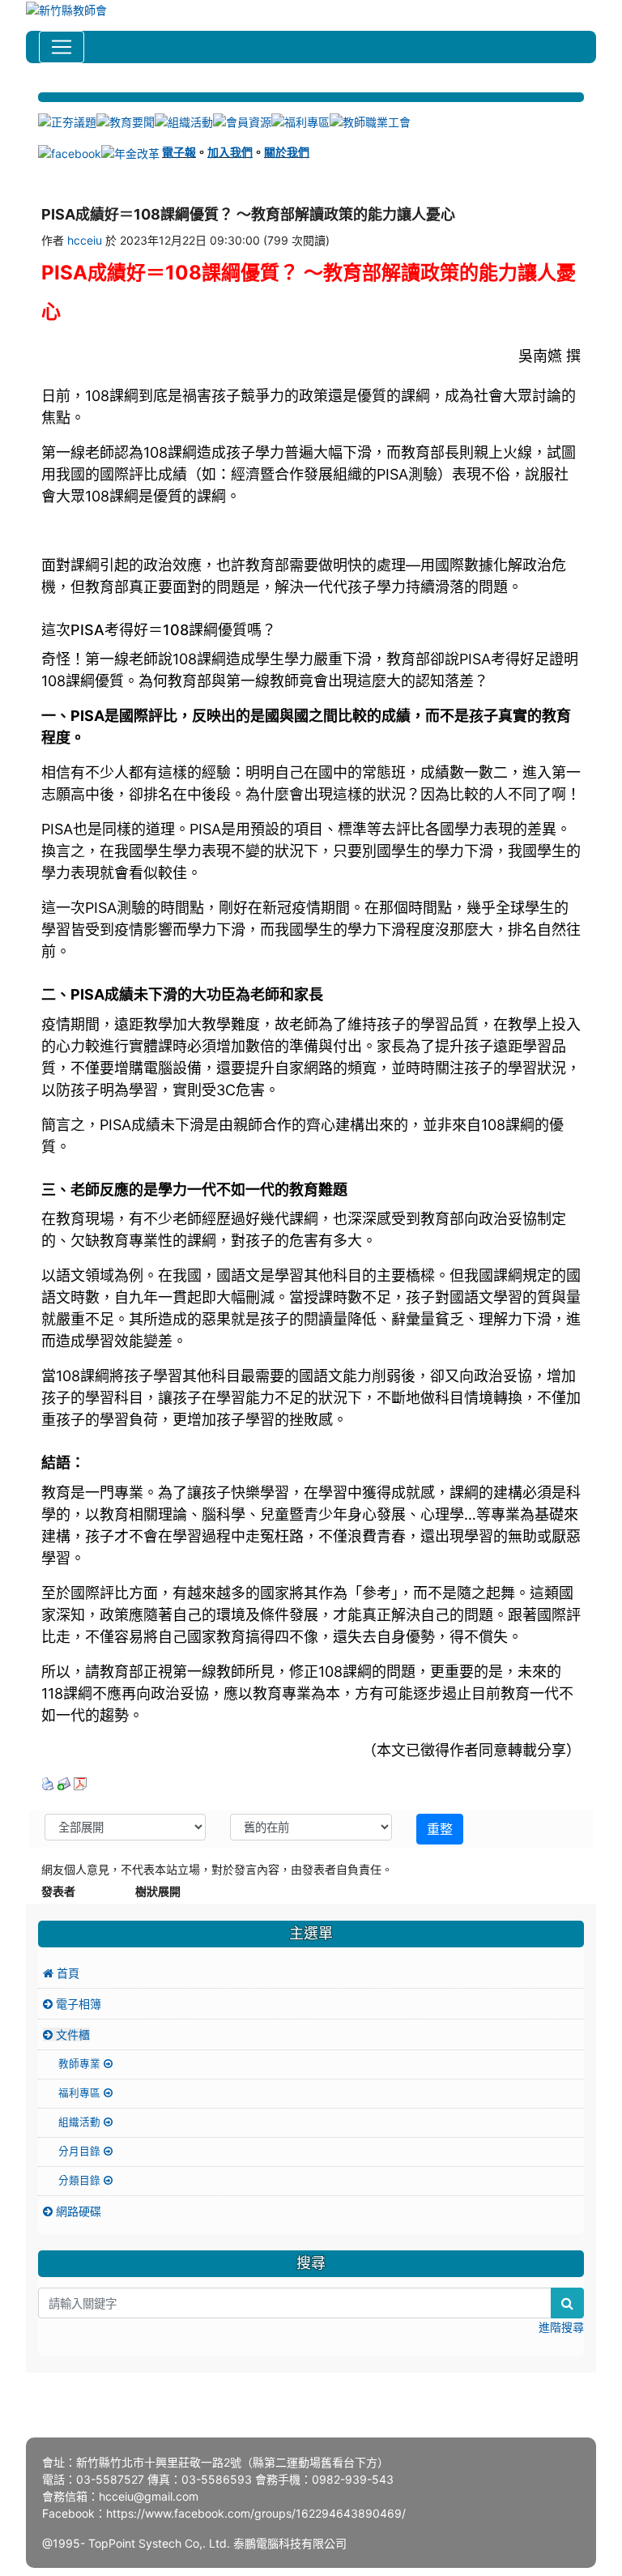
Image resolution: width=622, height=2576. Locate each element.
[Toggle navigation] (62, 47)
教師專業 (81, 2064)
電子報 (179, 152)
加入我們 (230, 152)
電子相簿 (77, 2004)
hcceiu (85, 240)
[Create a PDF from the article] (80, 1783)
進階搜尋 (561, 2327)
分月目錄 (81, 2151)
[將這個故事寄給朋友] (64, 1783)
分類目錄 (81, 2180)
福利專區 (81, 2093)
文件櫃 (71, 2034)
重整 (440, 1829)
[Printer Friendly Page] (48, 1783)
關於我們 (287, 152)
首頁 (66, 1973)
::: (40, 86)
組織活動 (81, 2122)
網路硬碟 (77, 2211)
